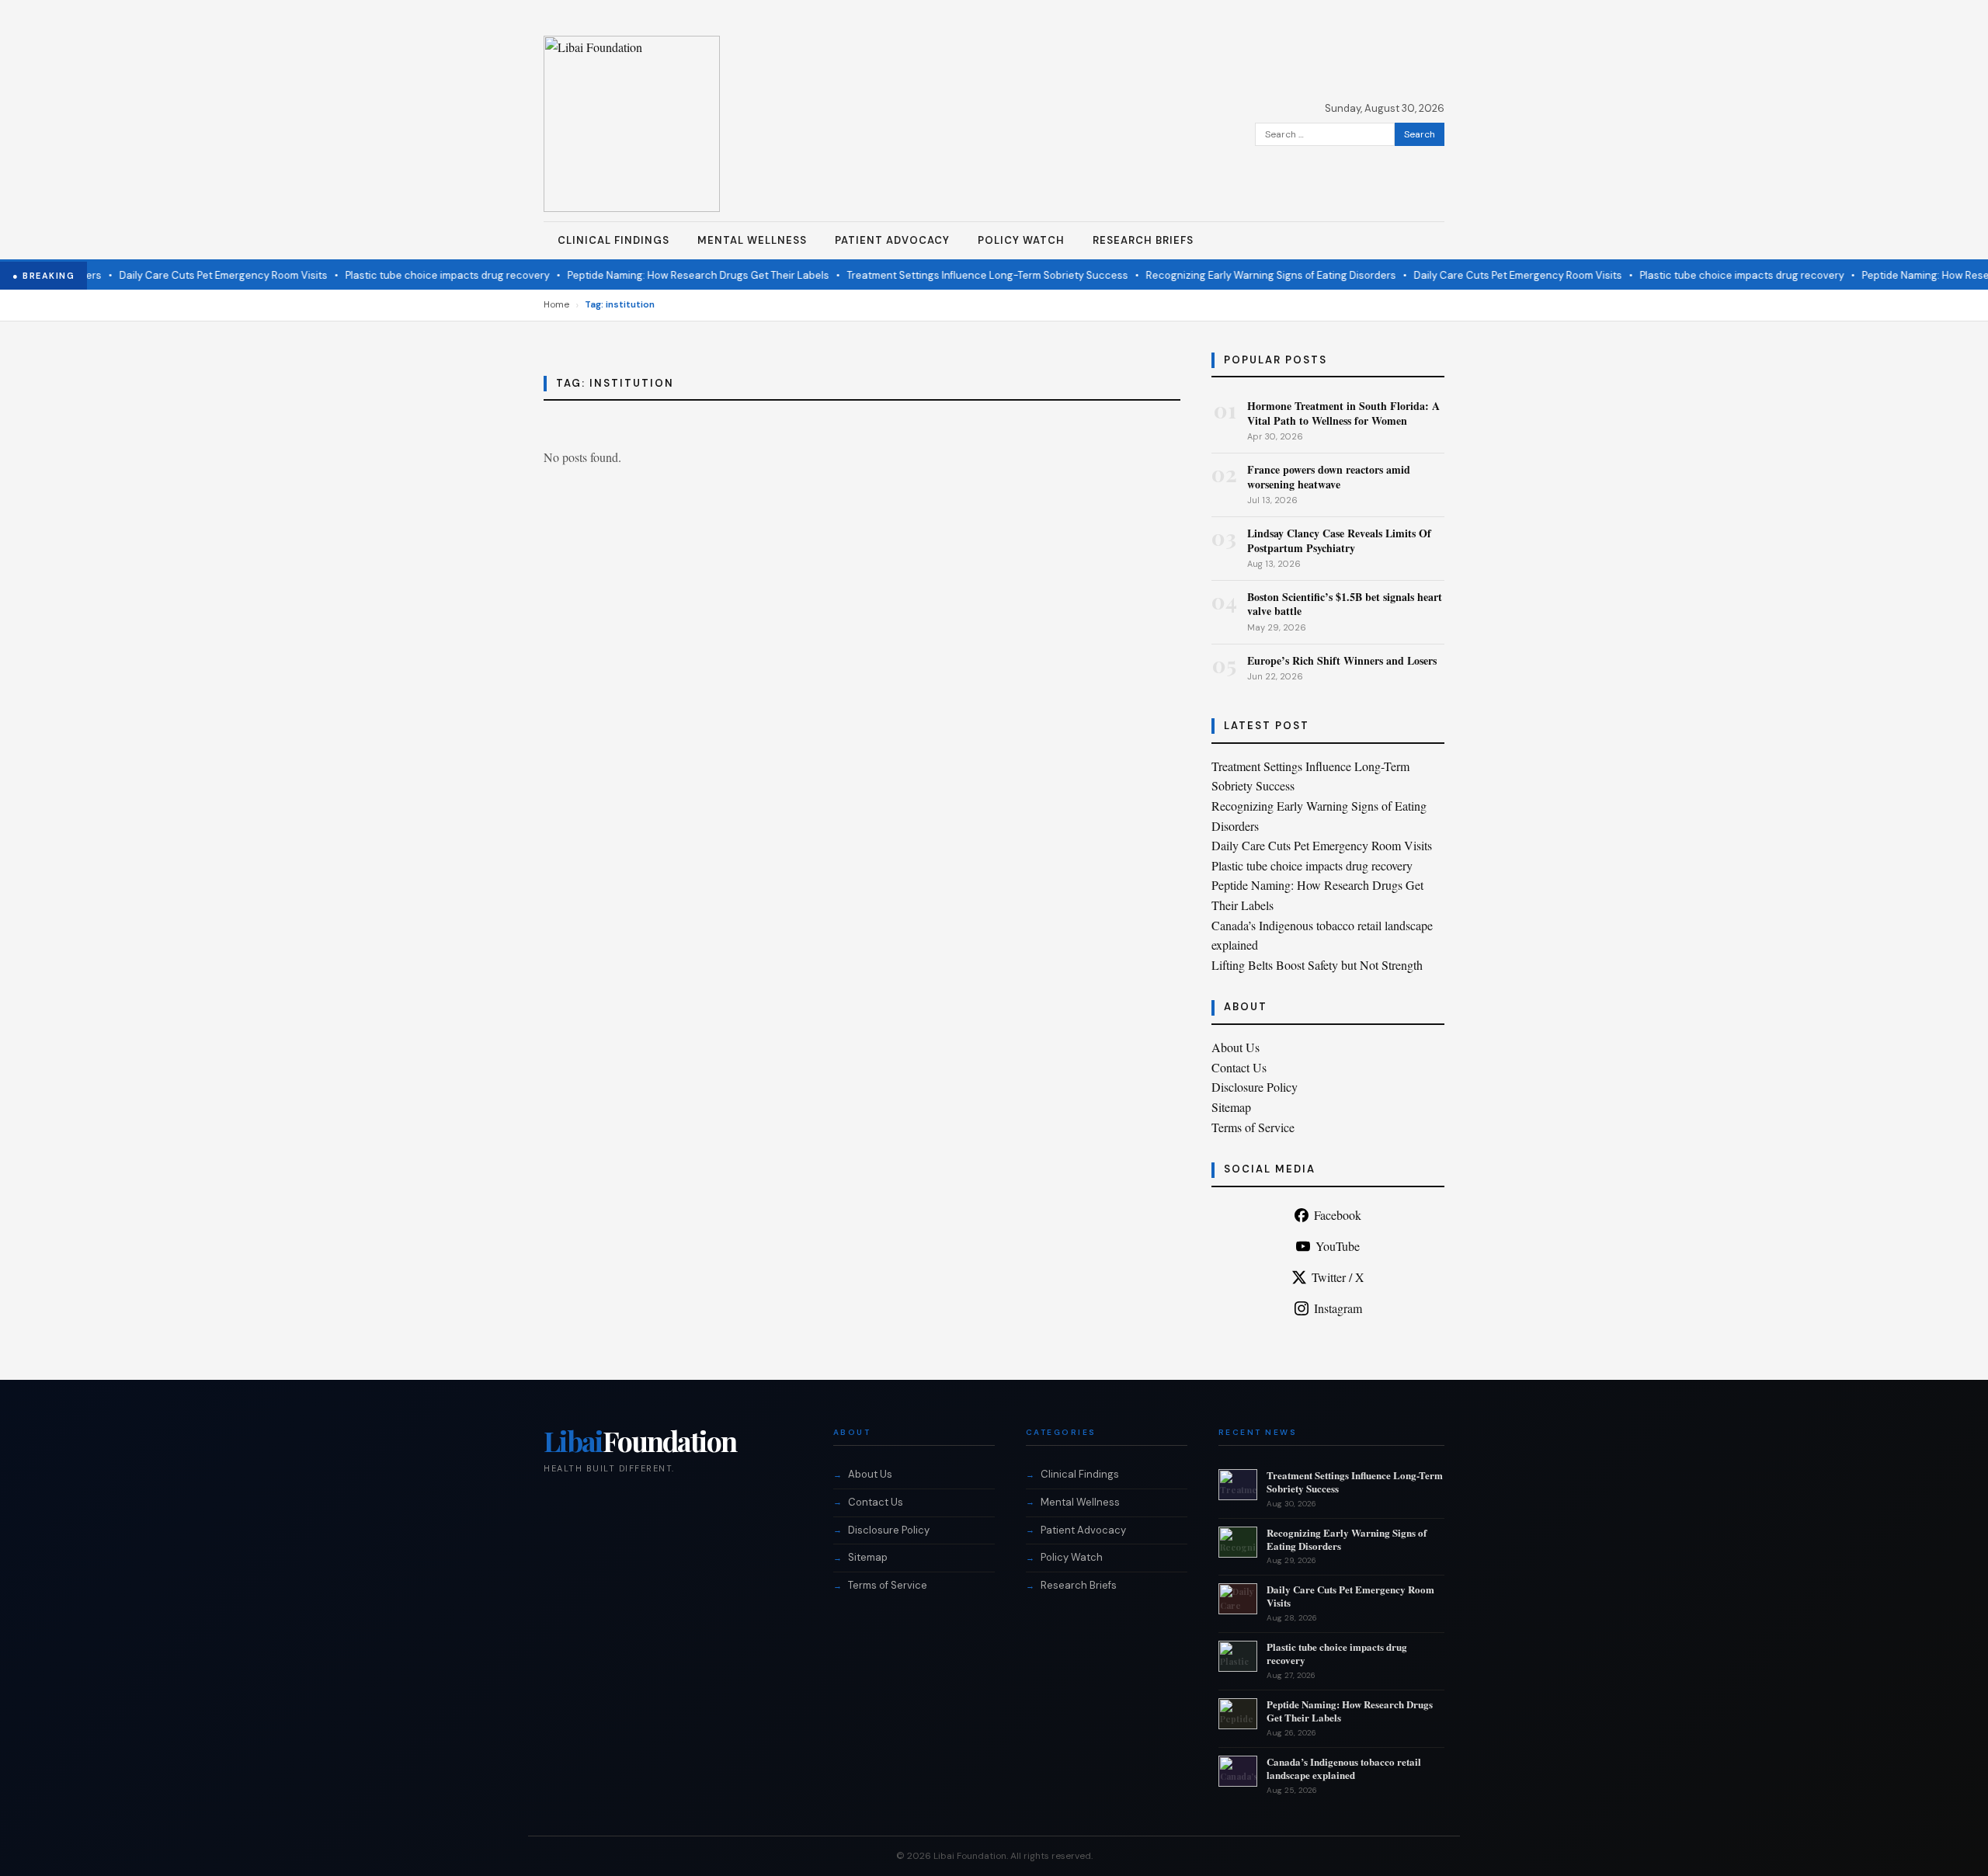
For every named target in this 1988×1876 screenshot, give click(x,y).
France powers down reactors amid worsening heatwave (1329, 476)
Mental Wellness (752, 240)
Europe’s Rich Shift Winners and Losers (1342, 660)
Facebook (1338, 1215)
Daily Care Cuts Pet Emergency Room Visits (195, 275)
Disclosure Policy (1255, 1087)
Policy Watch (1021, 240)
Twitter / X (1338, 1277)
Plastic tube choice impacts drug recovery (419, 275)
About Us (1236, 1047)
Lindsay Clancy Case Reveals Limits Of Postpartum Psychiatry (1339, 540)
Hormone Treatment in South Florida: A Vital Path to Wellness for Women (1343, 413)
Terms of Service (1253, 1127)
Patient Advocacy (892, 240)
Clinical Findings (613, 240)
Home (556, 304)
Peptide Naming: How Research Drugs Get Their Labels (670, 275)
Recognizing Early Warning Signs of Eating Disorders (1242, 275)
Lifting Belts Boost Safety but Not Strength (1317, 965)
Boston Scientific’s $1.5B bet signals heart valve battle (1345, 604)
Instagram (1338, 1308)
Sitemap (1231, 1107)
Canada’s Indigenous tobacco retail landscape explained (1344, 1768)
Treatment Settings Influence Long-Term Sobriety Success (959, 275)
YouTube (1338, 1246)
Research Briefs (1143, 240)
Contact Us (1239, 1067)
